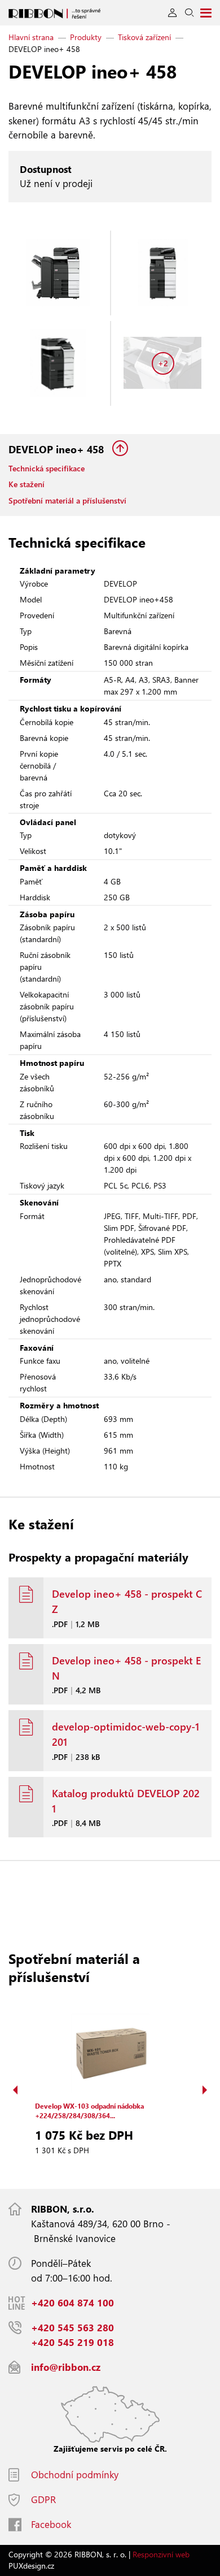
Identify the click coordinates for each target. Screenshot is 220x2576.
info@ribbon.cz (66, 2367)
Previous (15, 2090)
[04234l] (58, 363)
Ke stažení (27, 484)
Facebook (51, 2524)
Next (205, 2090)
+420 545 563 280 (72, 2328)
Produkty (86, 37)
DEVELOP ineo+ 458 (58, 449)
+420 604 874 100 (72, 2303)
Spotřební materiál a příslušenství (67, 500)
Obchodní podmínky (75, 2475)
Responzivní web (161, 2554)
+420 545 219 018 (72, 2342)
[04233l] (163, 273)
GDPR (43, 2499)
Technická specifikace (47, 468)
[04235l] (58, 273)
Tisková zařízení (144, 37)
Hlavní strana (31, 37)
